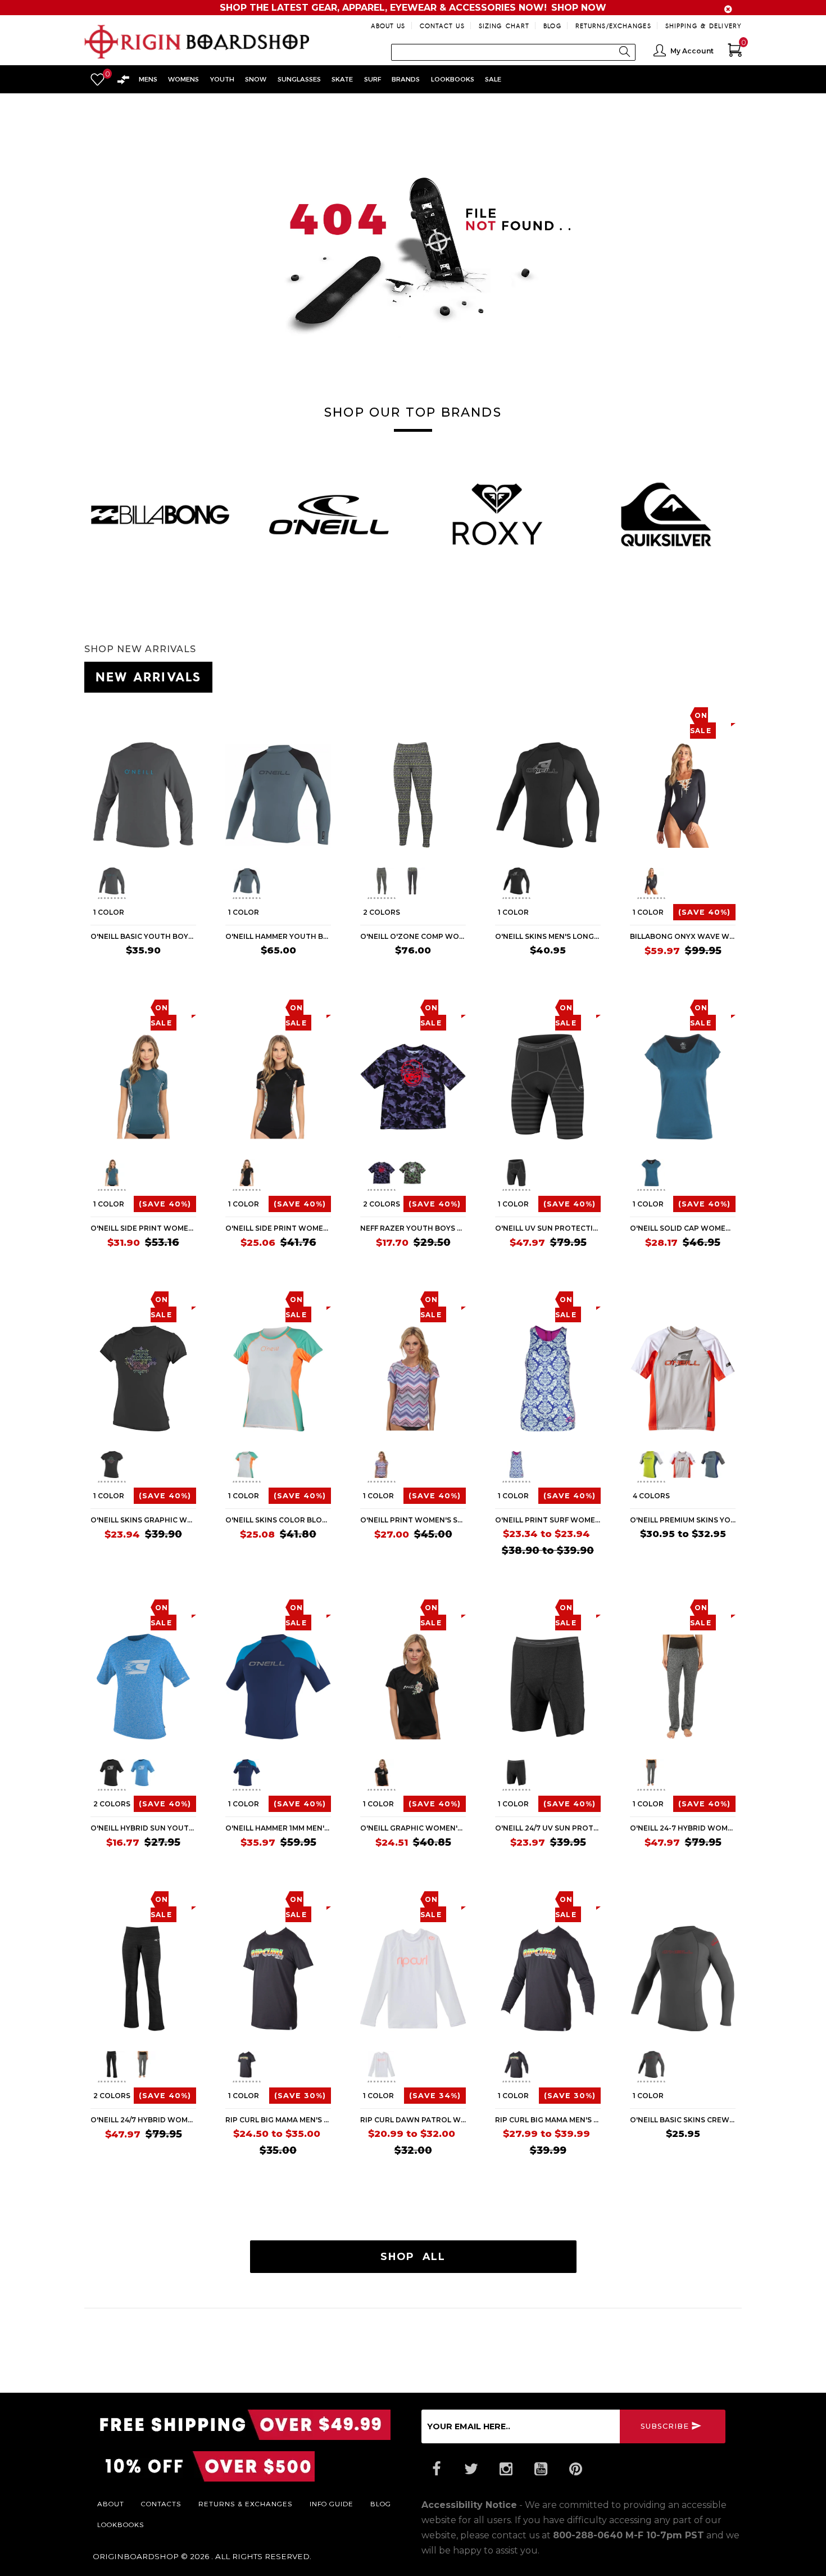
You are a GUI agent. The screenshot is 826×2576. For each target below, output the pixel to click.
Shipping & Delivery (704, 26)
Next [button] (742, 510)
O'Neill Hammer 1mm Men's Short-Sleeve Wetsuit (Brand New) (278, 1828)
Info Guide (332, 2503)
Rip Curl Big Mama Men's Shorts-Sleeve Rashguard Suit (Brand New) (278, 2120)
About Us (388, 26)
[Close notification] (728, 9)
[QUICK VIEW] (142, 715)
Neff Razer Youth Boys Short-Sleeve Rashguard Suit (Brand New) (413, 1228)
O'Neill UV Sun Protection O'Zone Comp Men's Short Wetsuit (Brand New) (548, 1228)
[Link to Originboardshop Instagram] (506, 2469)
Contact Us (442, 26)
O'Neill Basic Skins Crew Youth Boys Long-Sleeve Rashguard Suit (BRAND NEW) (683, 2120)
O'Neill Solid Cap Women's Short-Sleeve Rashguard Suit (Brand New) (683, 1228)
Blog (552, 26)
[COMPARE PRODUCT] (122, 715)
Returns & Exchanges (246, 2503)
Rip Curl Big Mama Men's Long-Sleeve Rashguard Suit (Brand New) (548, 2120)
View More (691, 675)
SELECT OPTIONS (431, 972)
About (111, 2503)
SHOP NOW (579, 8)
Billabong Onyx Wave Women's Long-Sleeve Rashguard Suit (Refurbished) (683, 936)
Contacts (161, 2503)
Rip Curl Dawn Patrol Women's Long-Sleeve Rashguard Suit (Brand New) (413, 2120)
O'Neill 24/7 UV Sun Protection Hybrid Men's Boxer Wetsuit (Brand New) (548, 1828)
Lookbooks (121, 2524)
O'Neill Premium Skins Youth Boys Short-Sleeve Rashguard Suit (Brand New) (683, 1520)
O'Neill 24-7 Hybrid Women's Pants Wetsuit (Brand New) (683, 1828)
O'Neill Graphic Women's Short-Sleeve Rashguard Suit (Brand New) (413, 1828)
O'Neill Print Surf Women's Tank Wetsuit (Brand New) (548, 1520)
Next (192, 883)
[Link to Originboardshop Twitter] (471, 2469)
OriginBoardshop (136, 2556)
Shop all (413, 2256)
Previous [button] (84, 510)
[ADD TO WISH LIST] (99, 715)
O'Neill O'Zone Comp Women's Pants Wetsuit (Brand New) (413, 936)
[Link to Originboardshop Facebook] (436, 2469)
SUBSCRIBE (665, 2426)
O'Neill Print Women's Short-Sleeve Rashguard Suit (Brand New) (413, 1520)
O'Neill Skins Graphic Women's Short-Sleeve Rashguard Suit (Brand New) (143, 1520)
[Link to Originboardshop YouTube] (541, 2469)
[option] (160, 514)
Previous (89, 883)
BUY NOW (174, 972)
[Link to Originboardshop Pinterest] (575, 2469)
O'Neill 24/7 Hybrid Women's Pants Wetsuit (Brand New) (143, 2120)
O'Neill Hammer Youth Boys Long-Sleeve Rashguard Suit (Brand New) (278, 936)
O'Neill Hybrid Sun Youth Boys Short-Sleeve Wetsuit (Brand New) (143, 1828)
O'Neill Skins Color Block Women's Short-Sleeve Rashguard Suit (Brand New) (278, 1520)
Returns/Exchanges (613, 26)
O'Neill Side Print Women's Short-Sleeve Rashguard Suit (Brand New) (143, 1228)
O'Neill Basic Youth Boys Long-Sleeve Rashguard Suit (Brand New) (143, 936)
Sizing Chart (504, 26)
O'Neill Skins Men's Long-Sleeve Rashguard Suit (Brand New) (548, 936)
